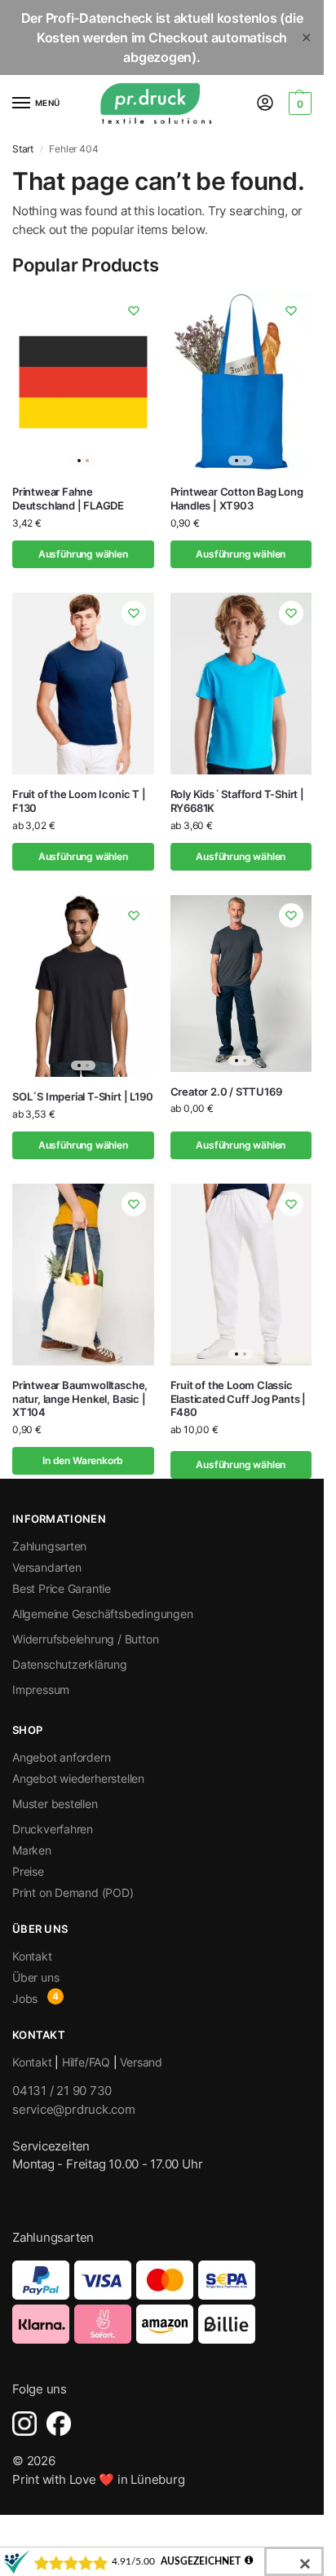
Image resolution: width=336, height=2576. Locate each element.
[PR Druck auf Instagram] (24, 2424)
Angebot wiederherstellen (78, 1778)
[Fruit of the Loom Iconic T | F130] (83, 684)
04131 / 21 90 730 (62, 2091)
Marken (32, 1850)
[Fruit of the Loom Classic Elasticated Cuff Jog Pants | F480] (241, 1275)
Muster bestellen (55, 1804)
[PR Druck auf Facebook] (59, 2424)
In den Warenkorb (83, 1460)
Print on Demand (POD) (73, 1892)
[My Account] (265, 104)
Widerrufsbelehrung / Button (85, 1639)
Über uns (35, 1977)
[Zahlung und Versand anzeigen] (162, 2302)
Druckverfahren (53, 1829)
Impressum (41, 1689)
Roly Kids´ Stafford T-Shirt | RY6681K (237, 801)
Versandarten (46, 1567)
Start (23, 149)
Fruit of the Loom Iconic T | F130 (79, 801)
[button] (298, 104)
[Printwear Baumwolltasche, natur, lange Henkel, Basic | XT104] (83, 1275)
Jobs (25, 1998)
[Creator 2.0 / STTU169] (241, 984)
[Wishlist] (134, 311)
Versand (141, 2062)
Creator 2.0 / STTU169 (226, 1092)
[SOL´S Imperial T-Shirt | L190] (83, 986)
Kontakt (32, 1956)
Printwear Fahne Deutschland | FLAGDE (68, 498)
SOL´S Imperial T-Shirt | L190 (82, 1096)
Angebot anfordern (61, 1757)
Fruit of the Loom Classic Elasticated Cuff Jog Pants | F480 (239, 1399)
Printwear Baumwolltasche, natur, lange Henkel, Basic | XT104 (80, 1399)
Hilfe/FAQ (86, 2062)
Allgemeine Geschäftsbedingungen (103, 1614)
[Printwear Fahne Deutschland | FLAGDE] (83, 381)
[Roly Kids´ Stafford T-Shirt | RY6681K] (241, 684)
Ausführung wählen (83, 554)
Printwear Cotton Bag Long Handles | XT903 (237, 498)
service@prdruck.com (74, 2109)
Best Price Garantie (62, 1588)
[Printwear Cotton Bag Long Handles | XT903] (241, 381)
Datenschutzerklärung (70, 1664)
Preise (28, 1871)
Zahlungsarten (49, 1546)
